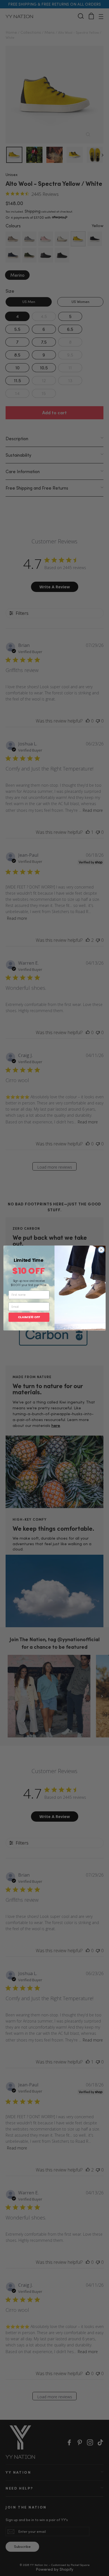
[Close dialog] (101, 1250)
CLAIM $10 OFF (29, 1317)
